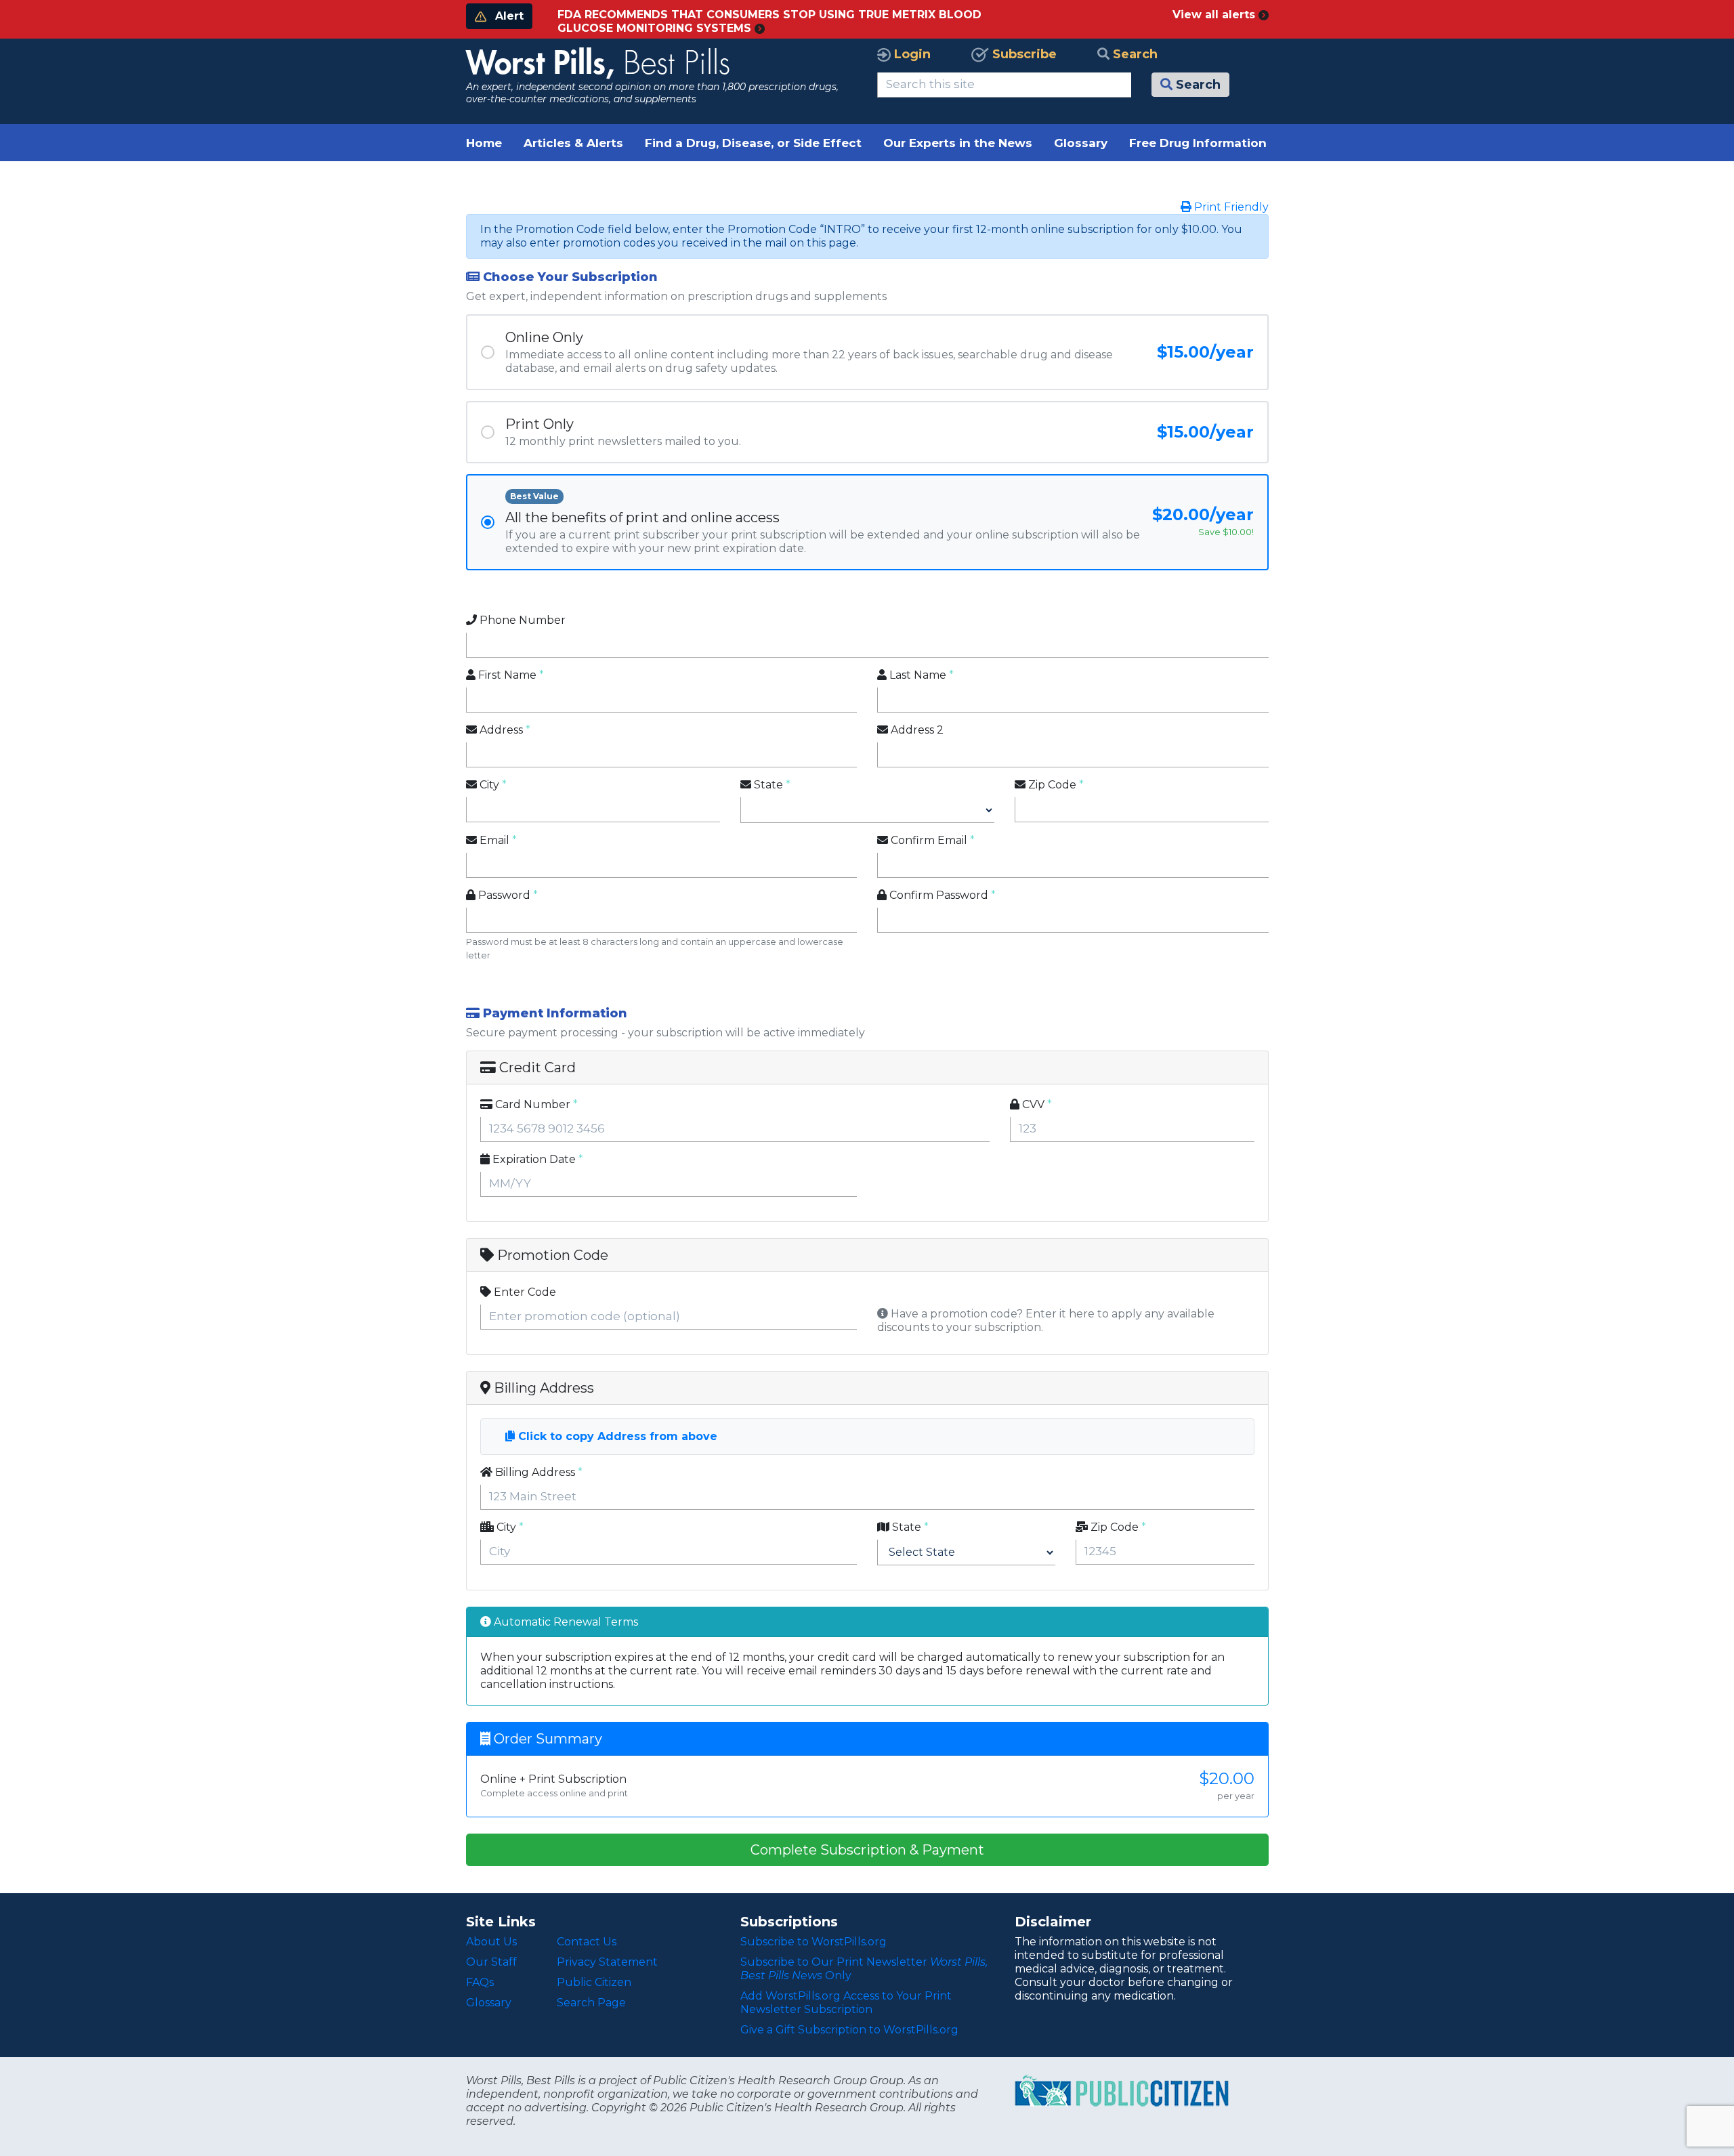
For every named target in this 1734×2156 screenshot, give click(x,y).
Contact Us (587, 1942)
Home (484, 143)
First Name (506, 675)
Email (493, 840)
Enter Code (524, 1292)
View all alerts (1215, 15)
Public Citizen (594, 1982)
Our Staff (491, 1962)
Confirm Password (937, 895)
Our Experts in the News (958, 143)
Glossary (1081, 143)
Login (911, 54)
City (488, 785)
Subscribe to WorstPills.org (813, 1942)
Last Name (916, 675)
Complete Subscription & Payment (867, 1850)
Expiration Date (533, 1159)
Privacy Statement (607, 1962)
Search (1134, 54)
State (767, 785)
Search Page (591, 2003)
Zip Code (1051, 785)
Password (503, 895)
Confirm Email (928, 840)
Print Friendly (1230, 207)
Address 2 (916, 730)
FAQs (480, 1982)
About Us (491, 1942)
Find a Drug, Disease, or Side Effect (753, 143)
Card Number (531, 1104)
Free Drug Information (1198, 143)
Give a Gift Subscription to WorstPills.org (849, 2030)
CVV (1032, 1104)
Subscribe (1023, 54)
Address (500, 730)
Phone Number (521, 620)
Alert (508, 16)
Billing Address (534, 1472)
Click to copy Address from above (616, 1436)
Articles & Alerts (573, 143)
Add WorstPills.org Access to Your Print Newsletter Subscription (846, 2003)
